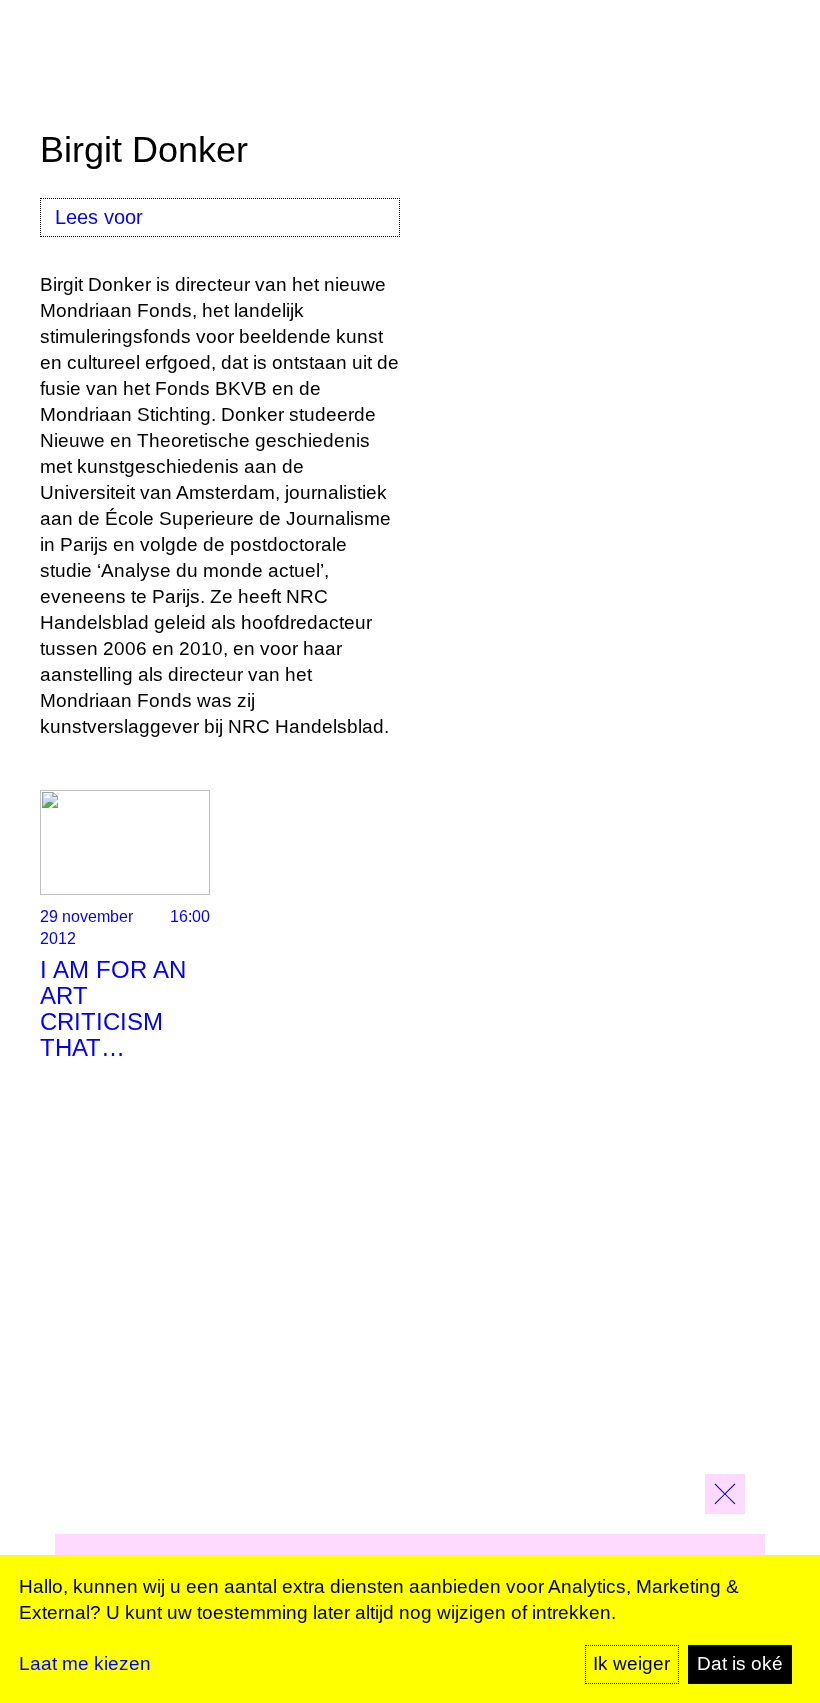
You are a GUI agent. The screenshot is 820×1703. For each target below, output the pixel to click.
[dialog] (410, 1629)
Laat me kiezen (85, 1663)
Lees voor (99, 217)
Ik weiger (631, 1663)
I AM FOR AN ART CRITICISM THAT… (113, 1008)
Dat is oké (740, 1663)
